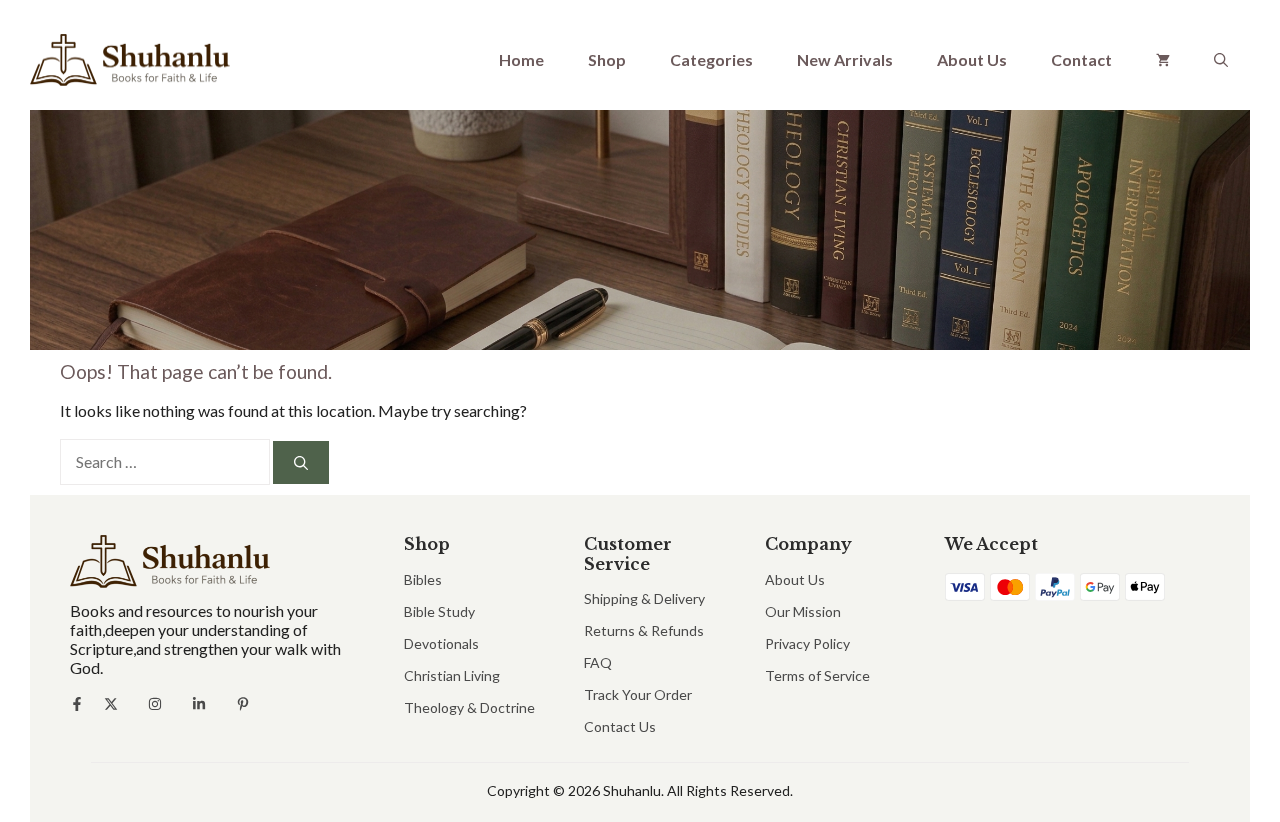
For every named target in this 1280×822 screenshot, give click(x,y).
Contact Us (620, 726)
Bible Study (439, 611)
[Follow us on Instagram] (155, 704)
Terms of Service (817, 675)
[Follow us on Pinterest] (243, 704)
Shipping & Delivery (644, 598)
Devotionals (441, 643)
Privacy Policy (807, 643)
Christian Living (452, 675)
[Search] (301, 462)
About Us (972, 59)
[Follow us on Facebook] (77, 704)
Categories (711, 59)
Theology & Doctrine (469, 707)
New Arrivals (845, 59)
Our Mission (803, 611)
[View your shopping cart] (1163, 60)
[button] (1221, 60)
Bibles (423, 579)
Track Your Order (638, 694)
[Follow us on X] (111, 704)
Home (521, 59)
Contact (1081, 59)
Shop (607, 59)
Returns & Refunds (644, 630)
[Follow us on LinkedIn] (199, 704)
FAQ (598, 662)
